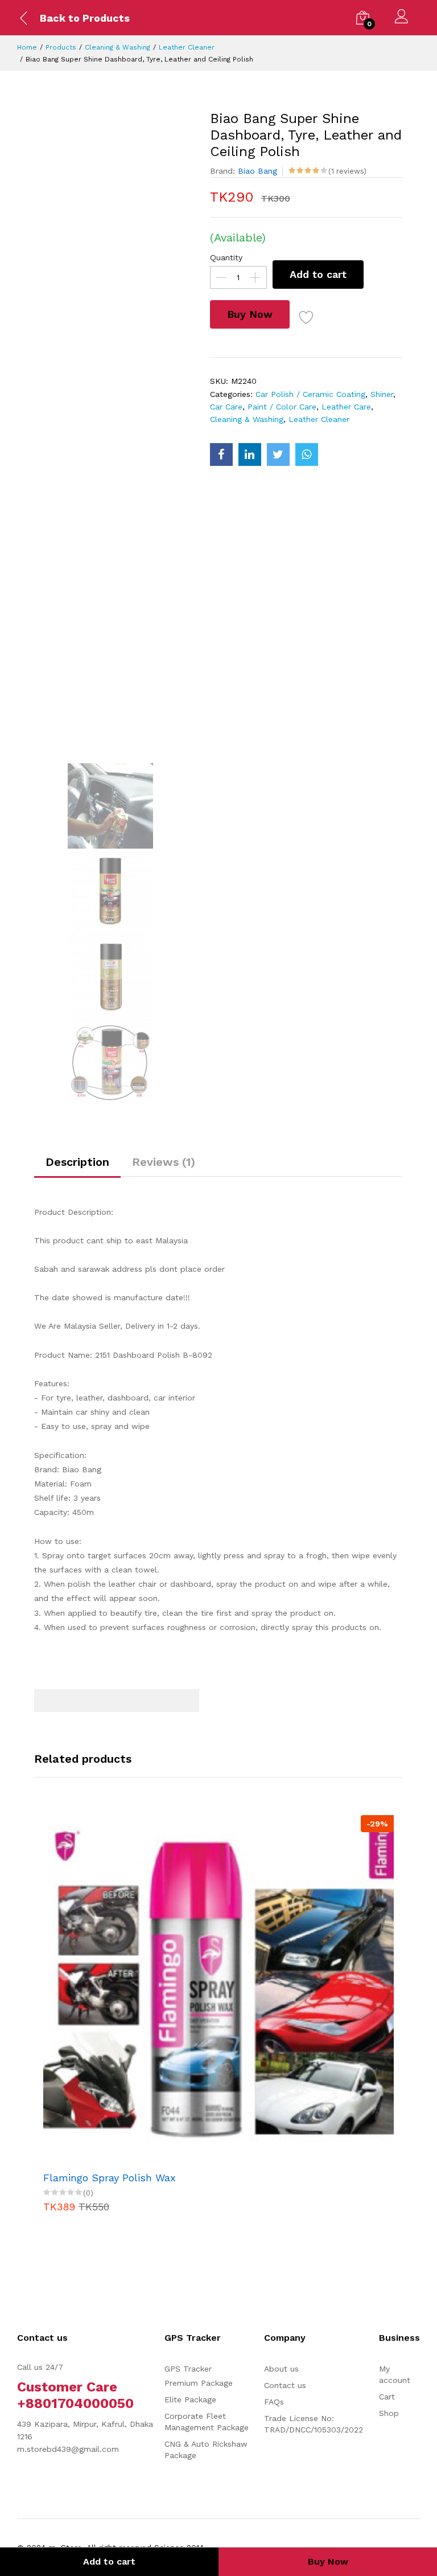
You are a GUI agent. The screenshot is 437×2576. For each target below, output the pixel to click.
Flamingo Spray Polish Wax (110, 2178)
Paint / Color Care (282, 407)
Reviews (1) (164, 1162)
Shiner (382, 394)
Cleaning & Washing (118, 47)
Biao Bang (257, 171)
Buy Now (250, 314)
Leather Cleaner (187, 47)
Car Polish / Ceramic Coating (310, 394)
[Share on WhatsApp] (307, 454)
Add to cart (318, 274)
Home (27, 47)
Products (61, 47)
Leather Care (346, 407)
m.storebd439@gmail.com (68, 2449)
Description (77, 1162)
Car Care (226, 407)
